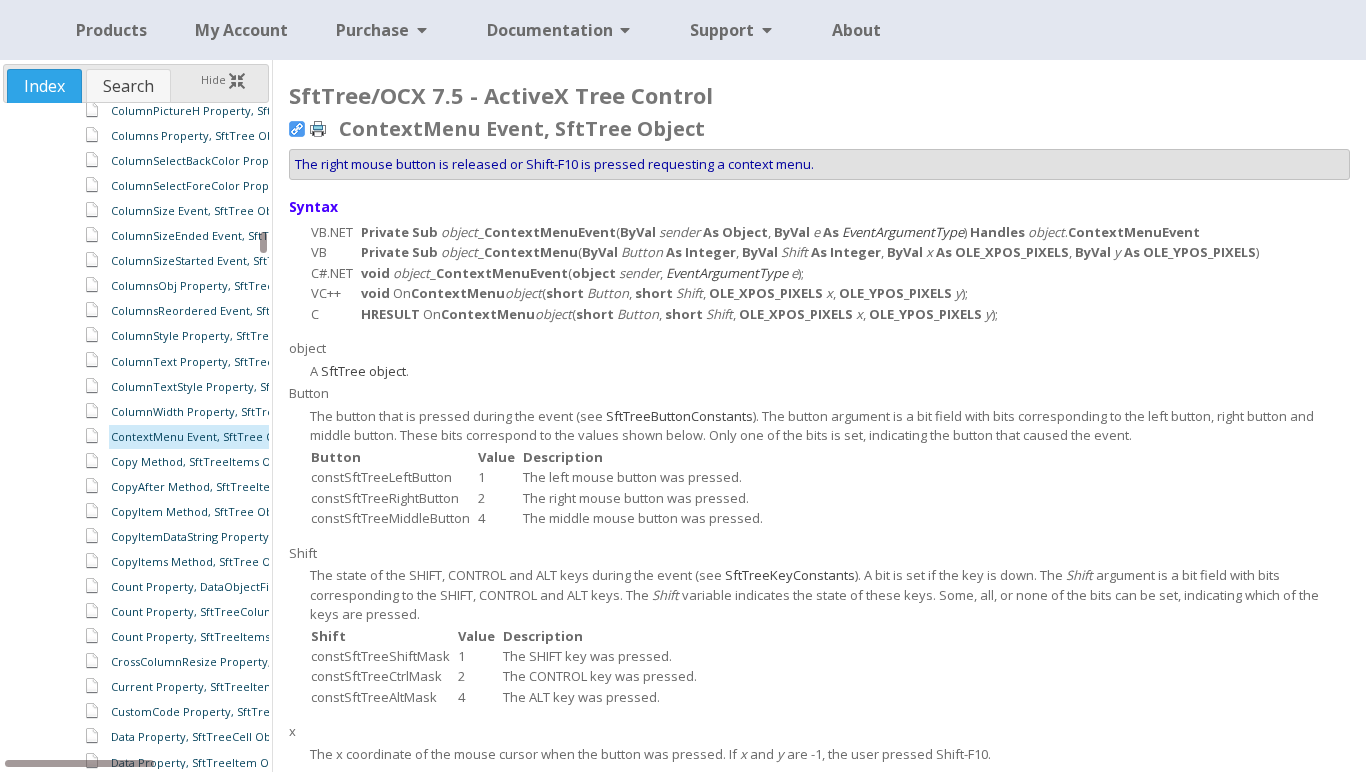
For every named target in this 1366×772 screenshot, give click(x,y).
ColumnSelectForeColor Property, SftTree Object (243, 185)
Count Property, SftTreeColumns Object (218, 611)
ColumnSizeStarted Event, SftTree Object (221, 260)
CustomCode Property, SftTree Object (213, 711)
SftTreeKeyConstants (790, 575)
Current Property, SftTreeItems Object (215, 686)
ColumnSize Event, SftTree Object (202, 210)
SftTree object (363, 371)
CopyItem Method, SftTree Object (202, 511)
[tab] (44, 86)
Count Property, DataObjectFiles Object (217, 586)
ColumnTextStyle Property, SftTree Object (225, 386)
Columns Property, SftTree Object (202, 135)
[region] (136, 436)
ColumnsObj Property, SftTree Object (212, 285)
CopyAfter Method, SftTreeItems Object (218, 486)
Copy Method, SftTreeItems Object (204, 461)
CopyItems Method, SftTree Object (204, 561)
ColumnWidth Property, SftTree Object (215, 411)
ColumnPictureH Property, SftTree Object (223, 110)
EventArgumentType (903, 232)
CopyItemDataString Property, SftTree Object (232, 536)
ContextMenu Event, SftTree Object (206, 436)
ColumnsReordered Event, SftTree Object (223, 310)
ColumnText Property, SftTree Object (212, 361)
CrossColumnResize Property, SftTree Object (232, 661)
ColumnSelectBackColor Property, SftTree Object (243, 160)
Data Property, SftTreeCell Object (201, 736)
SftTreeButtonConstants (679, 416)
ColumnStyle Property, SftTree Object (213, 335)
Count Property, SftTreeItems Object (210, 636)
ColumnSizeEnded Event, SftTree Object (219, 235)
